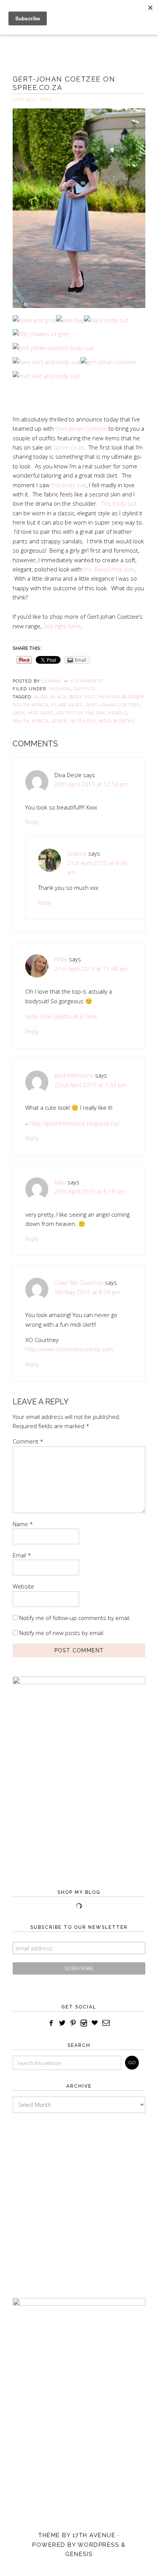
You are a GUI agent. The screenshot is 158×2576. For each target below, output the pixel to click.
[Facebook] (51, 2023)
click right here (62, 626)
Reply (32, 822)
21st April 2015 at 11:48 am (91, 969)
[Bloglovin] (95, 2023)
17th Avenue (94, 2535)
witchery (83, 721)
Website (23, 1586)
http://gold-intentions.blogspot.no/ (75, 1123)
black (58, 697)
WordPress (98, 2545)
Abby (61, 959)
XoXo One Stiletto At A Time (61, 1016)
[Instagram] (84, 2023)
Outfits (84, 689)
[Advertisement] (79, 2198)
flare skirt (67, 705)
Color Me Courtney (79, 1282)
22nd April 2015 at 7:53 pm (91, 1085)
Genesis (79, 2554)
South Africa (30, 721)
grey (19, 713)
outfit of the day (81, 713)
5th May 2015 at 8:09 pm (87, 1292)
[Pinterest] (73, 2023)
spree (59, 721)
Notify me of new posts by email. (62, 1633)
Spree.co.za (68, 447)
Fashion (60, 689)
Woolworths (117, 721)
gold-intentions (74, 1075)
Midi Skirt (41, 713)
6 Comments (87, 681)
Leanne (77, 853)
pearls (118, 713)
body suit (82, 697)
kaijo (60, 1182)
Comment (28, 1441)
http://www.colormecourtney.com (69, 1349)
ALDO (41, 697)
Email (22, 1555)
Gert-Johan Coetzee (81, 428)
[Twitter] (62, 2023)
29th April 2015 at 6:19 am (90, 1191)
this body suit (69, 485)
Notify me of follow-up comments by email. (75, 1618)
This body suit (119, 503)
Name (23, 1524)
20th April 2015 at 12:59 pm (91, 784)
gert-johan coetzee (113, 705)
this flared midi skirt (109, 569)
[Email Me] (106, 2023)
